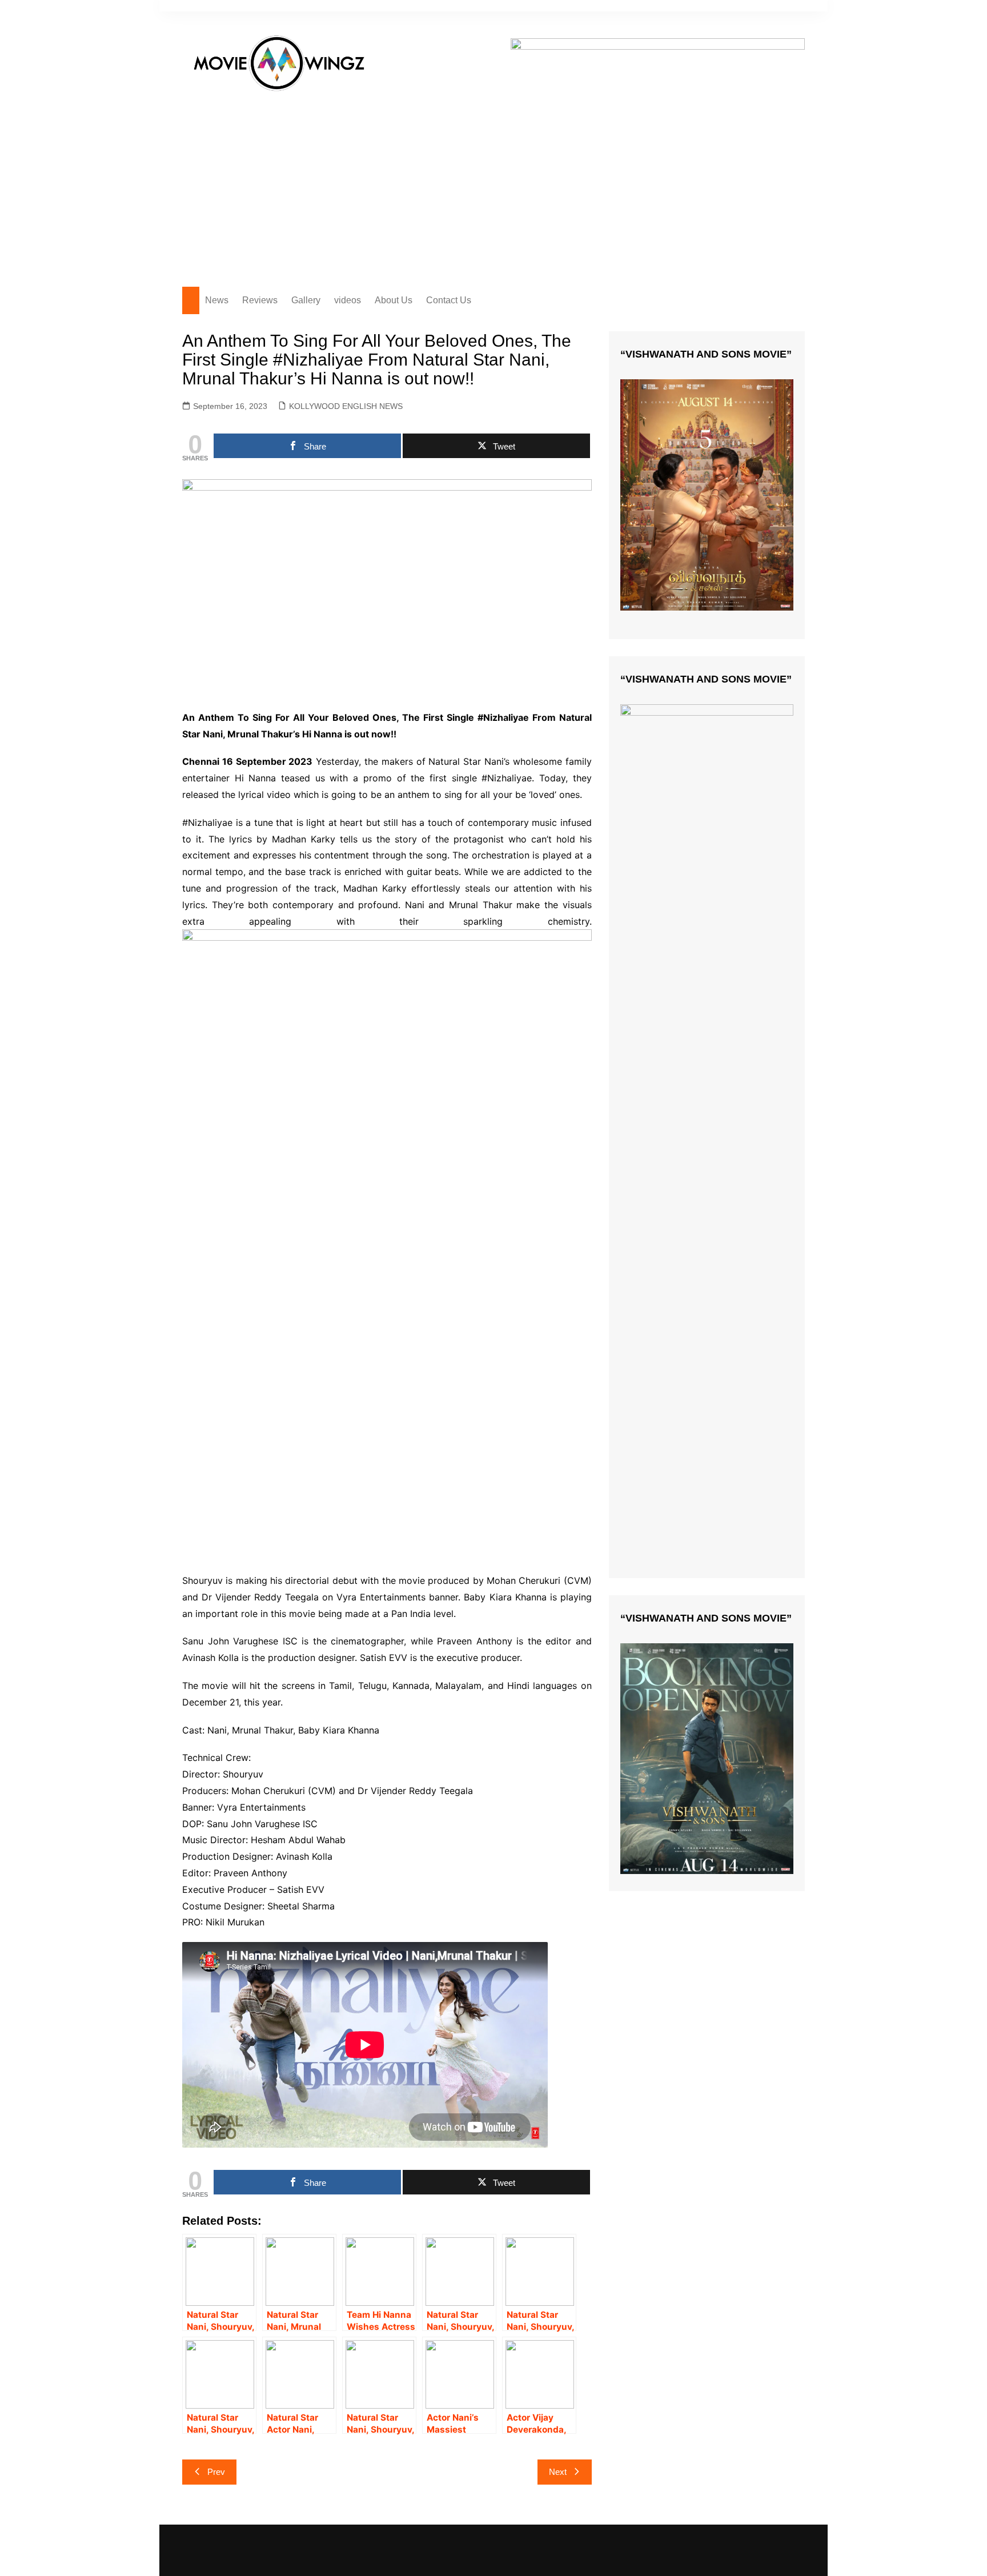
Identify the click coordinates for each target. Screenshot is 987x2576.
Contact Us (449, 300)
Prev (216, 2472)
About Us (394, 300)
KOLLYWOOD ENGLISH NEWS (346, 406)
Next (558, 2472)
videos (348, 300)
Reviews (260, 300)
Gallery (306, 300)
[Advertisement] (493, 184)
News (217, 300)
